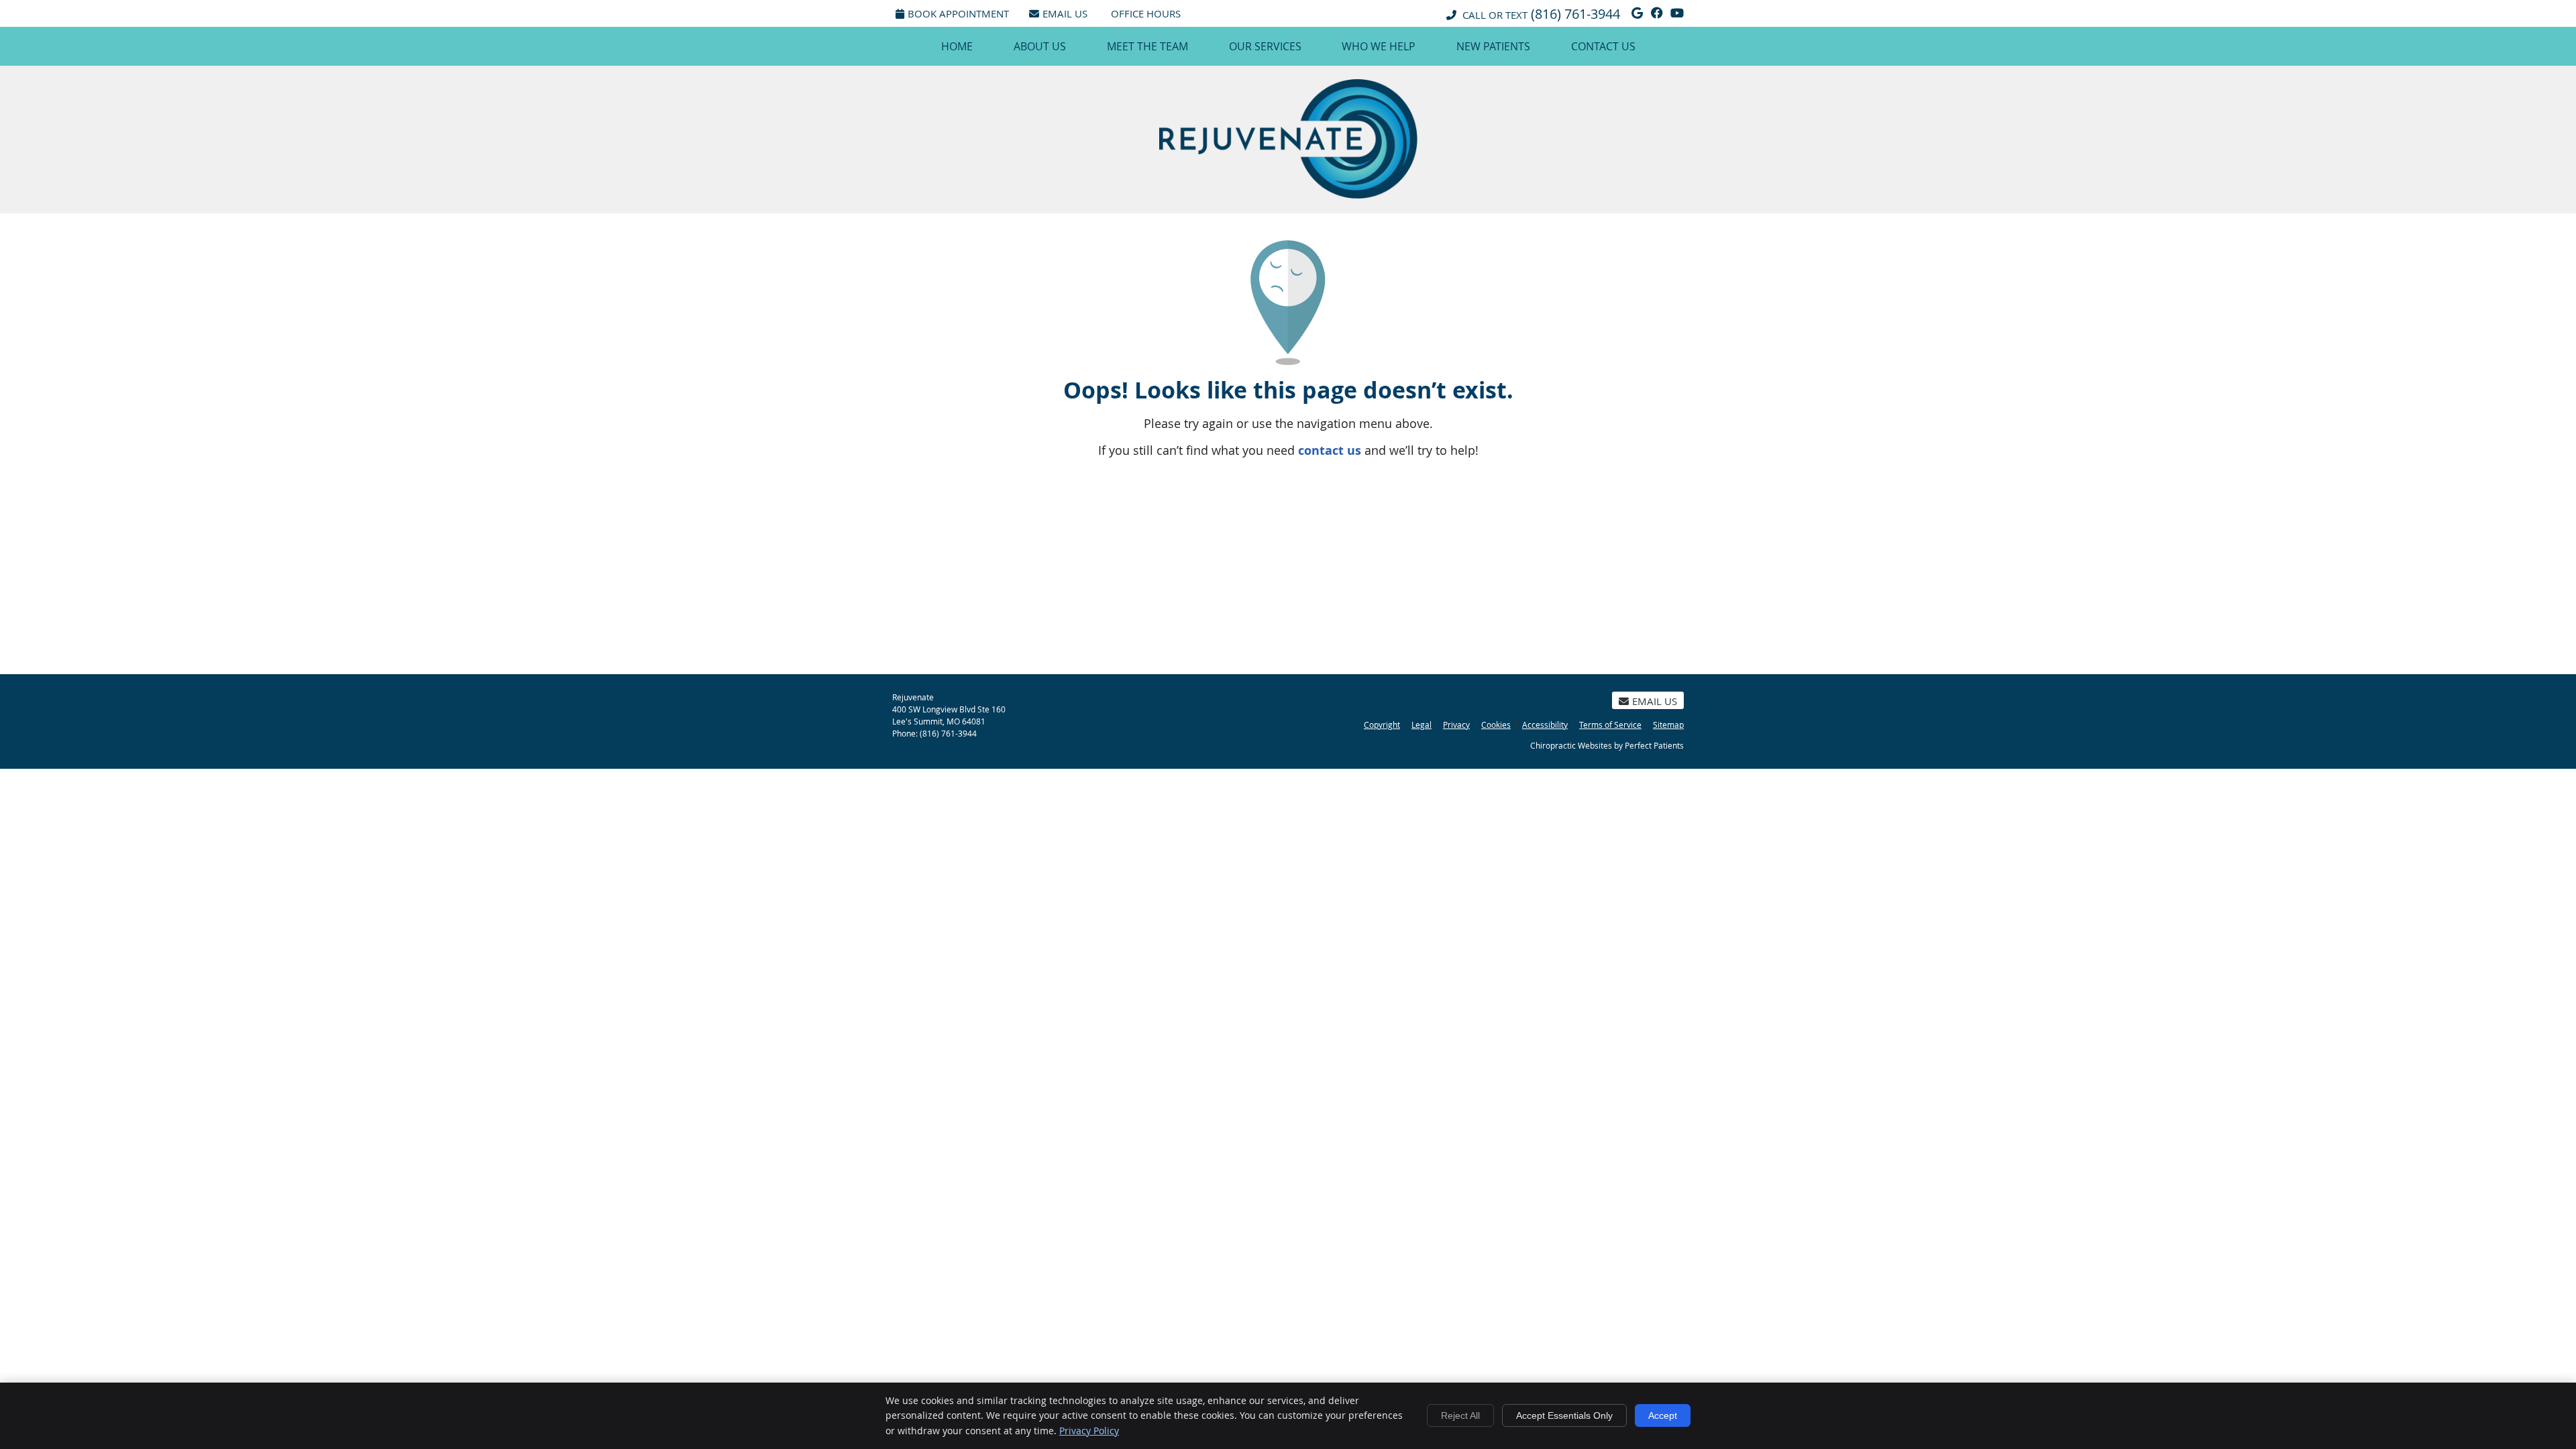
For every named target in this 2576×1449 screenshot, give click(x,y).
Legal (1421, 724)
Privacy (1456, 724)
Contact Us (1603, 46)
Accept (1663, 1415)
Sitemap (1668, 724)
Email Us (1065, 13)
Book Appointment (958, 13)
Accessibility (1545, 724)
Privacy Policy (1089, 1431)
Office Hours (1146, 13)
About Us (1040, 46)
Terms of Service (1610, 724)
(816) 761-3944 (1575, 14)
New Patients (1493, 46)
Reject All (1460, 1415)
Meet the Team (1147, 46)
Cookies (1496, 724)
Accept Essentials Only (1564, 1415)
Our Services (1265, 46)
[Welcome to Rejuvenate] (1288, 194)
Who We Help (1379, 46)
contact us (1330, 450)
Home (957, 46)
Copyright (1382, 724)
